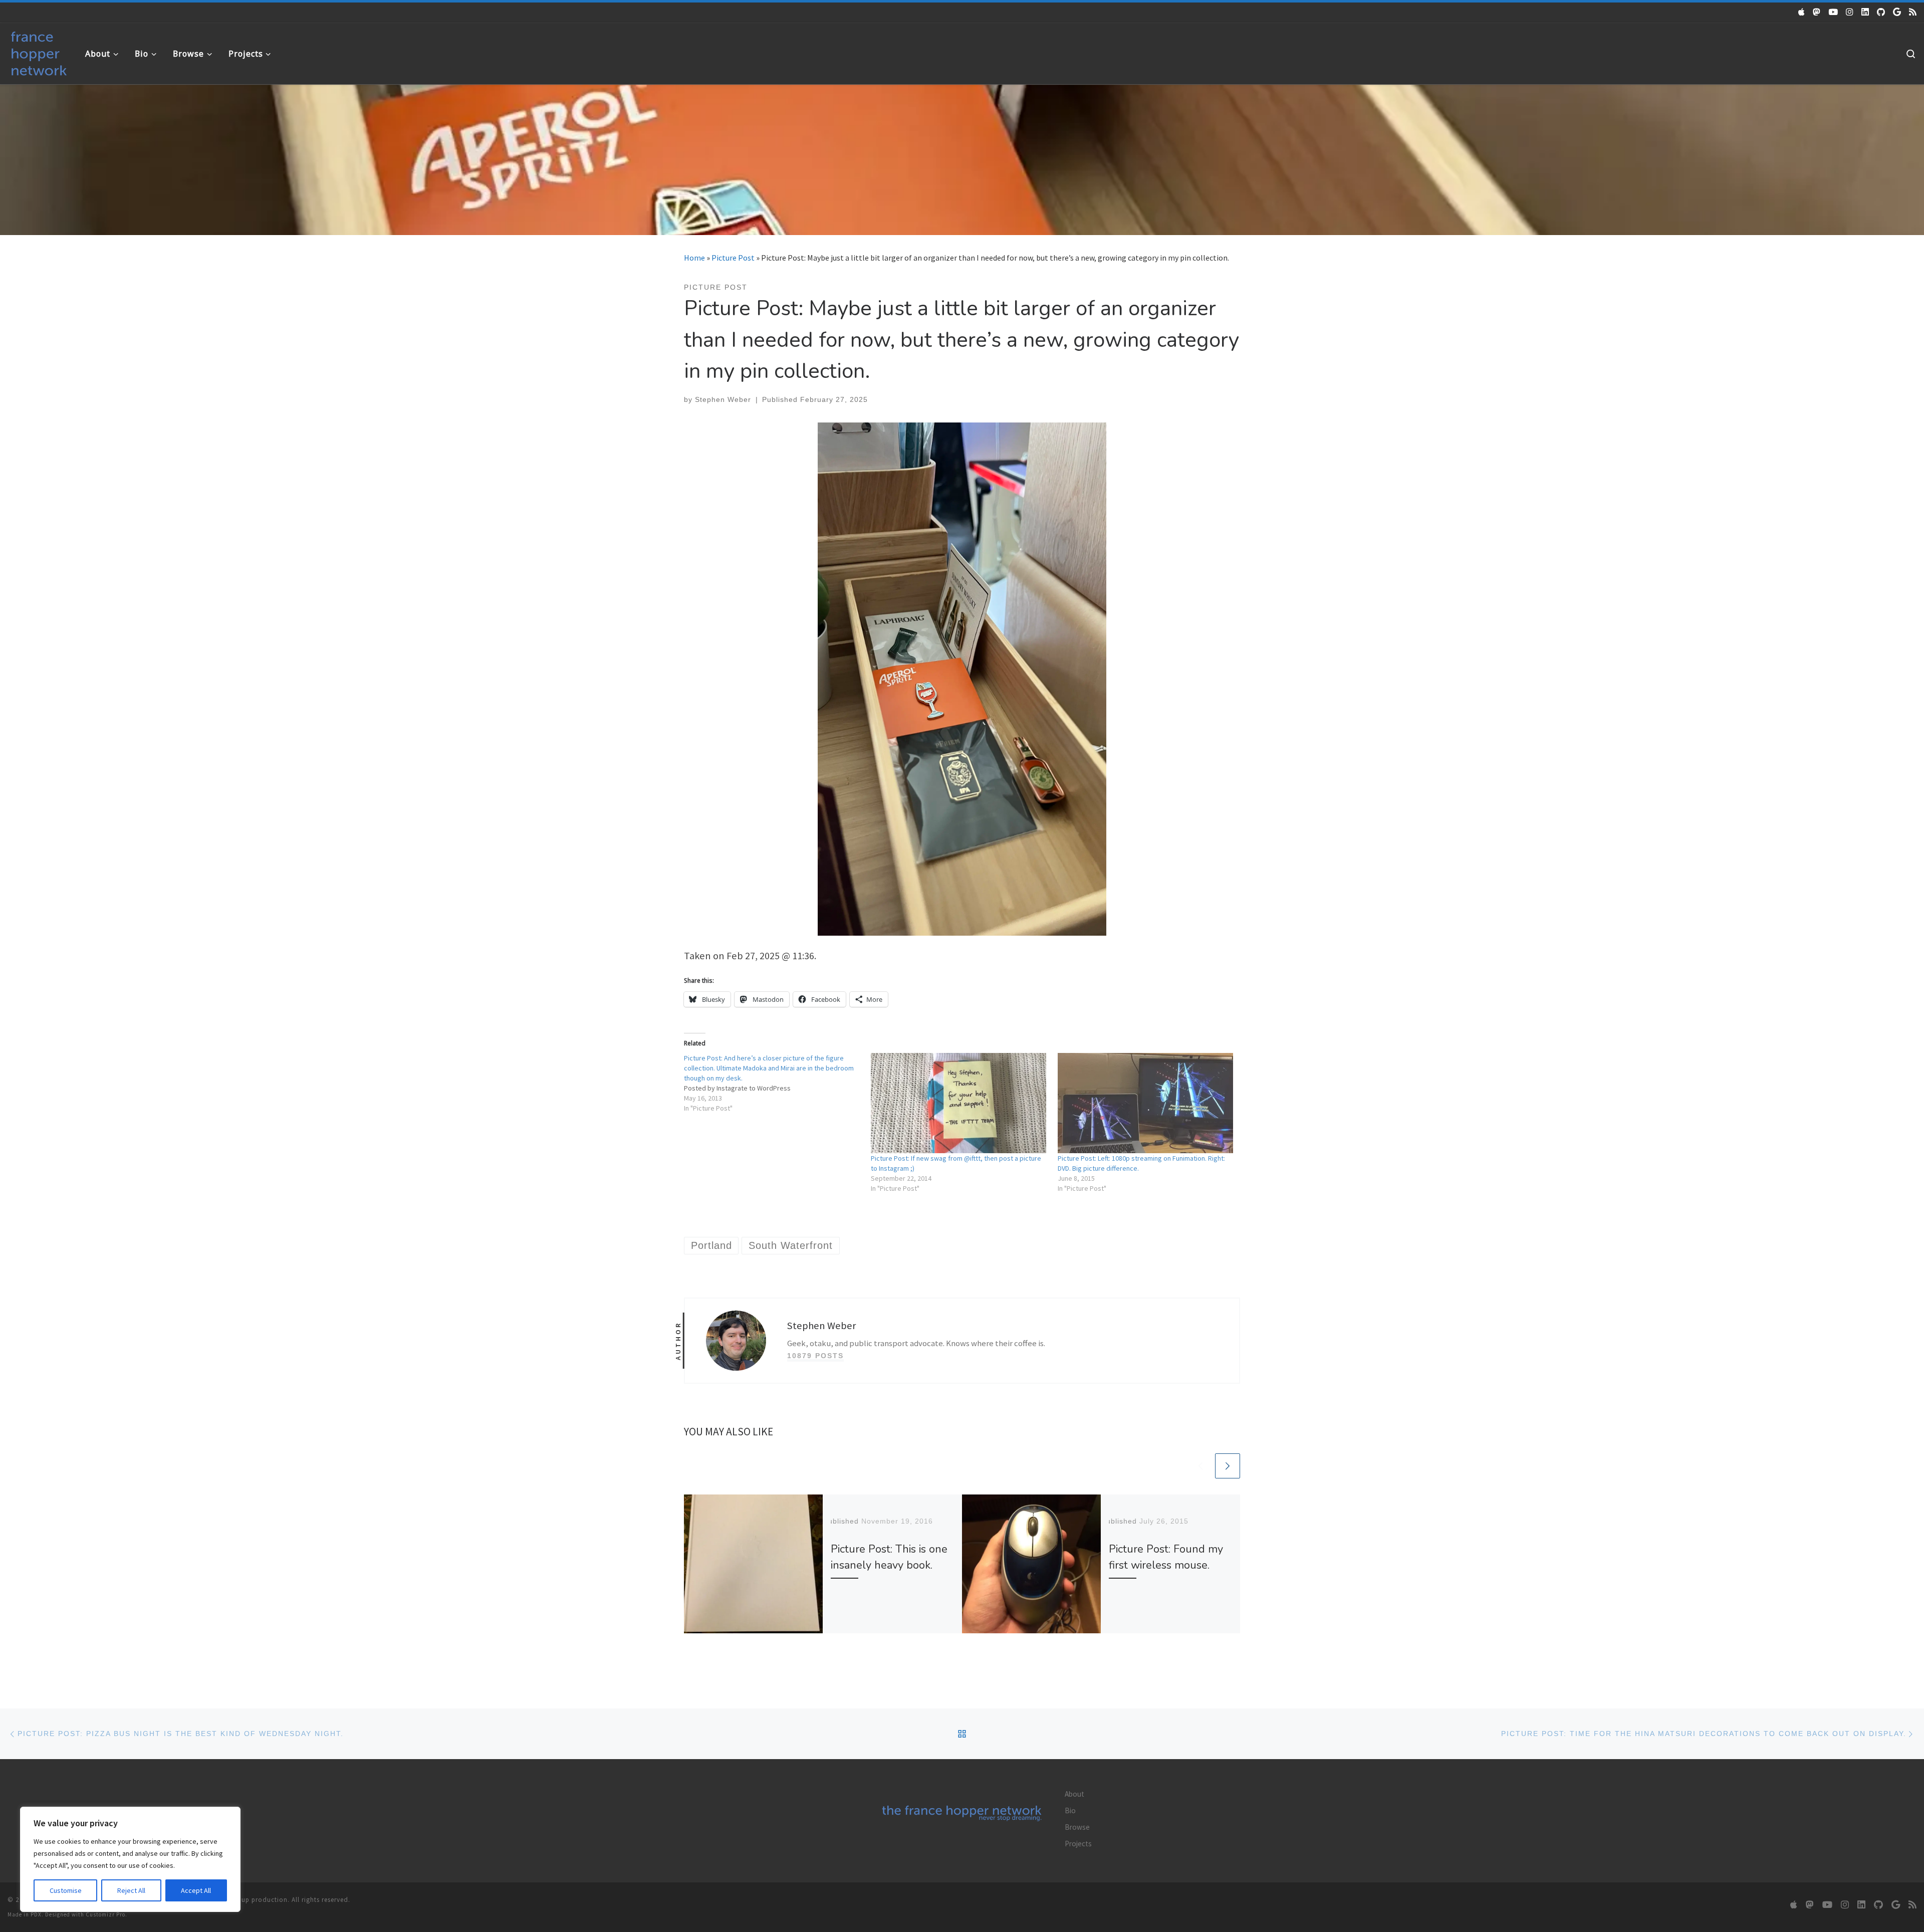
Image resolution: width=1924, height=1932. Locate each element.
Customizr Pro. (106, 1914)
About (1074, 1794)
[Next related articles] (1228, 1466)
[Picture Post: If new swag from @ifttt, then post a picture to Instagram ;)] (959, 1103)
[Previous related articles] (1200, 1466)
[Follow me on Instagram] (1850, 12)
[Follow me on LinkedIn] (1865, 12)
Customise (66, 1890)
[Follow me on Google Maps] (1897, 12)
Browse (1077, 1827)
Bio (1070, 1810)
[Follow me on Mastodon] (1817, 12)
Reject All (131, 1890)
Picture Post (733, 258)
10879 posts (815, 1356)
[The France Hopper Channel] (1833, 12)
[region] (130, 1859)
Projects (1078, 1844)
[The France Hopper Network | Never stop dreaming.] (39, 51)
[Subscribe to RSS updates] (1913, 12)
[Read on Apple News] (1801, 12)
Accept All (196, 1890)
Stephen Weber (723, 399)
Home (694, 258)
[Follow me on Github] (1881, 12)
